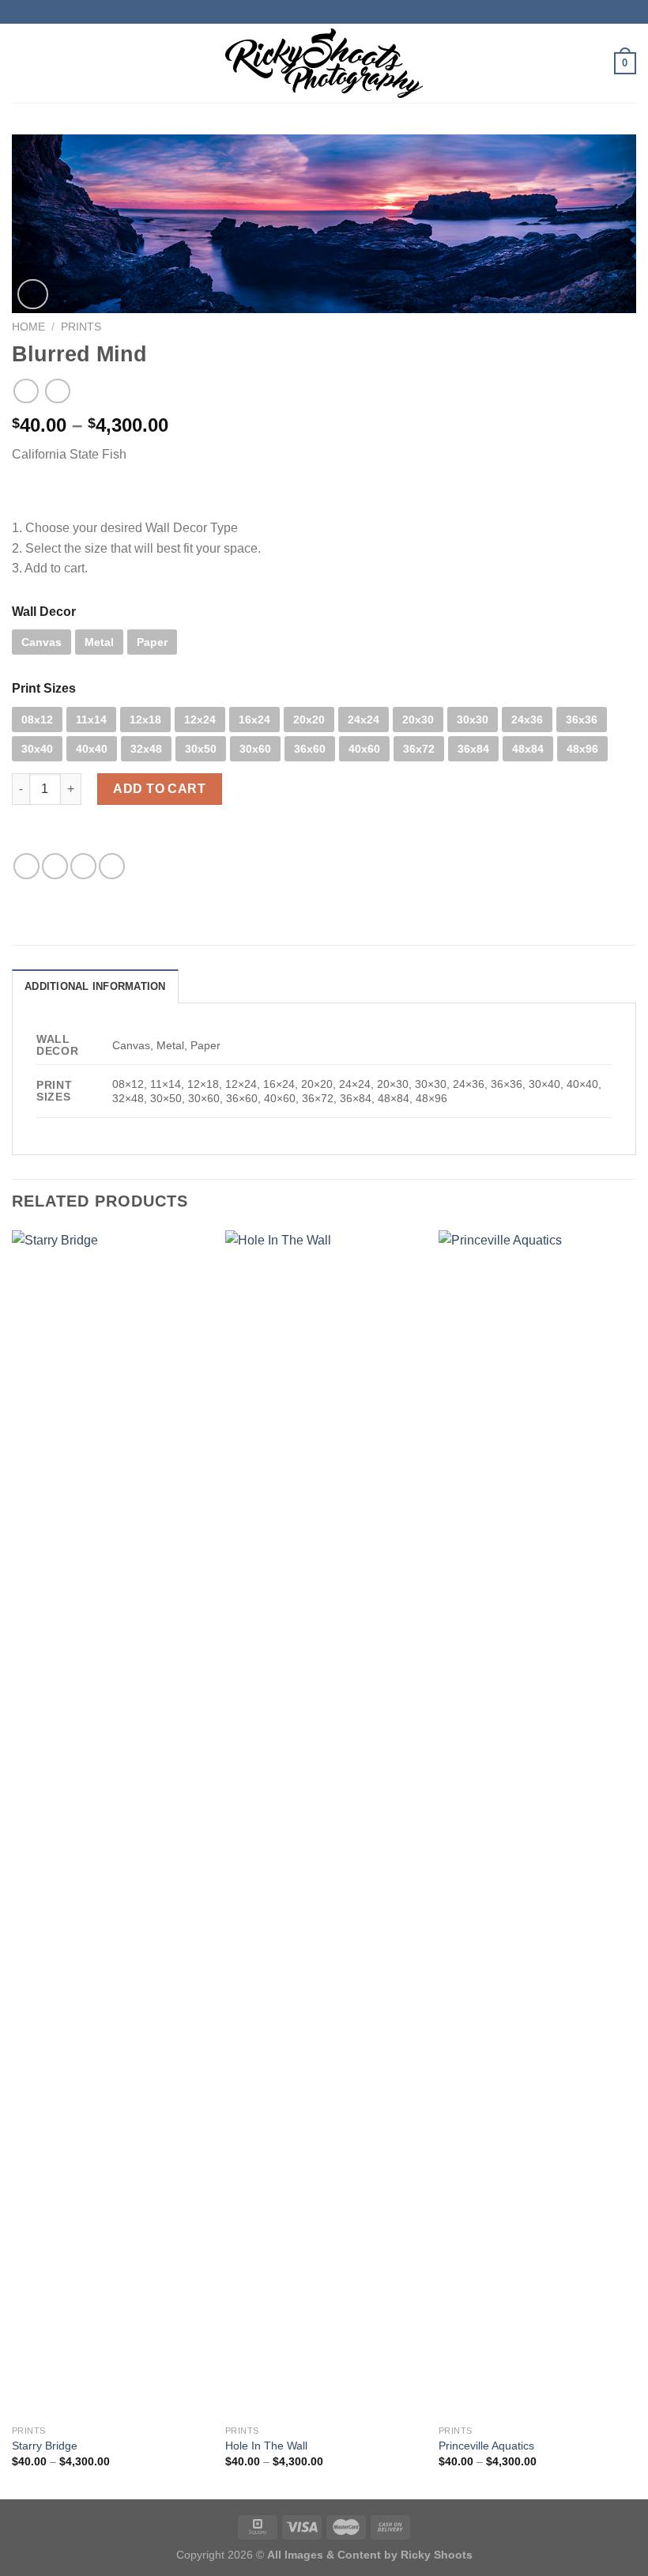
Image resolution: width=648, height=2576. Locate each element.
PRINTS (81, 327)
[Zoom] (33, 295)
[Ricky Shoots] (324, 63)
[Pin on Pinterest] (112, 866)
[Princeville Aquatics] (537, 1823)
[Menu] (21, 63)
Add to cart (159, 789)
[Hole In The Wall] (324, 1823)
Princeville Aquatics (486, 2446)
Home (28, 327)
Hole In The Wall (266, 2446)
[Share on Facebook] (26, 866)
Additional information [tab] (95, 986)
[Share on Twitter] (55, 866)
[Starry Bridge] (111, 1823)
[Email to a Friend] (83, 866)
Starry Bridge (45, 2446)
